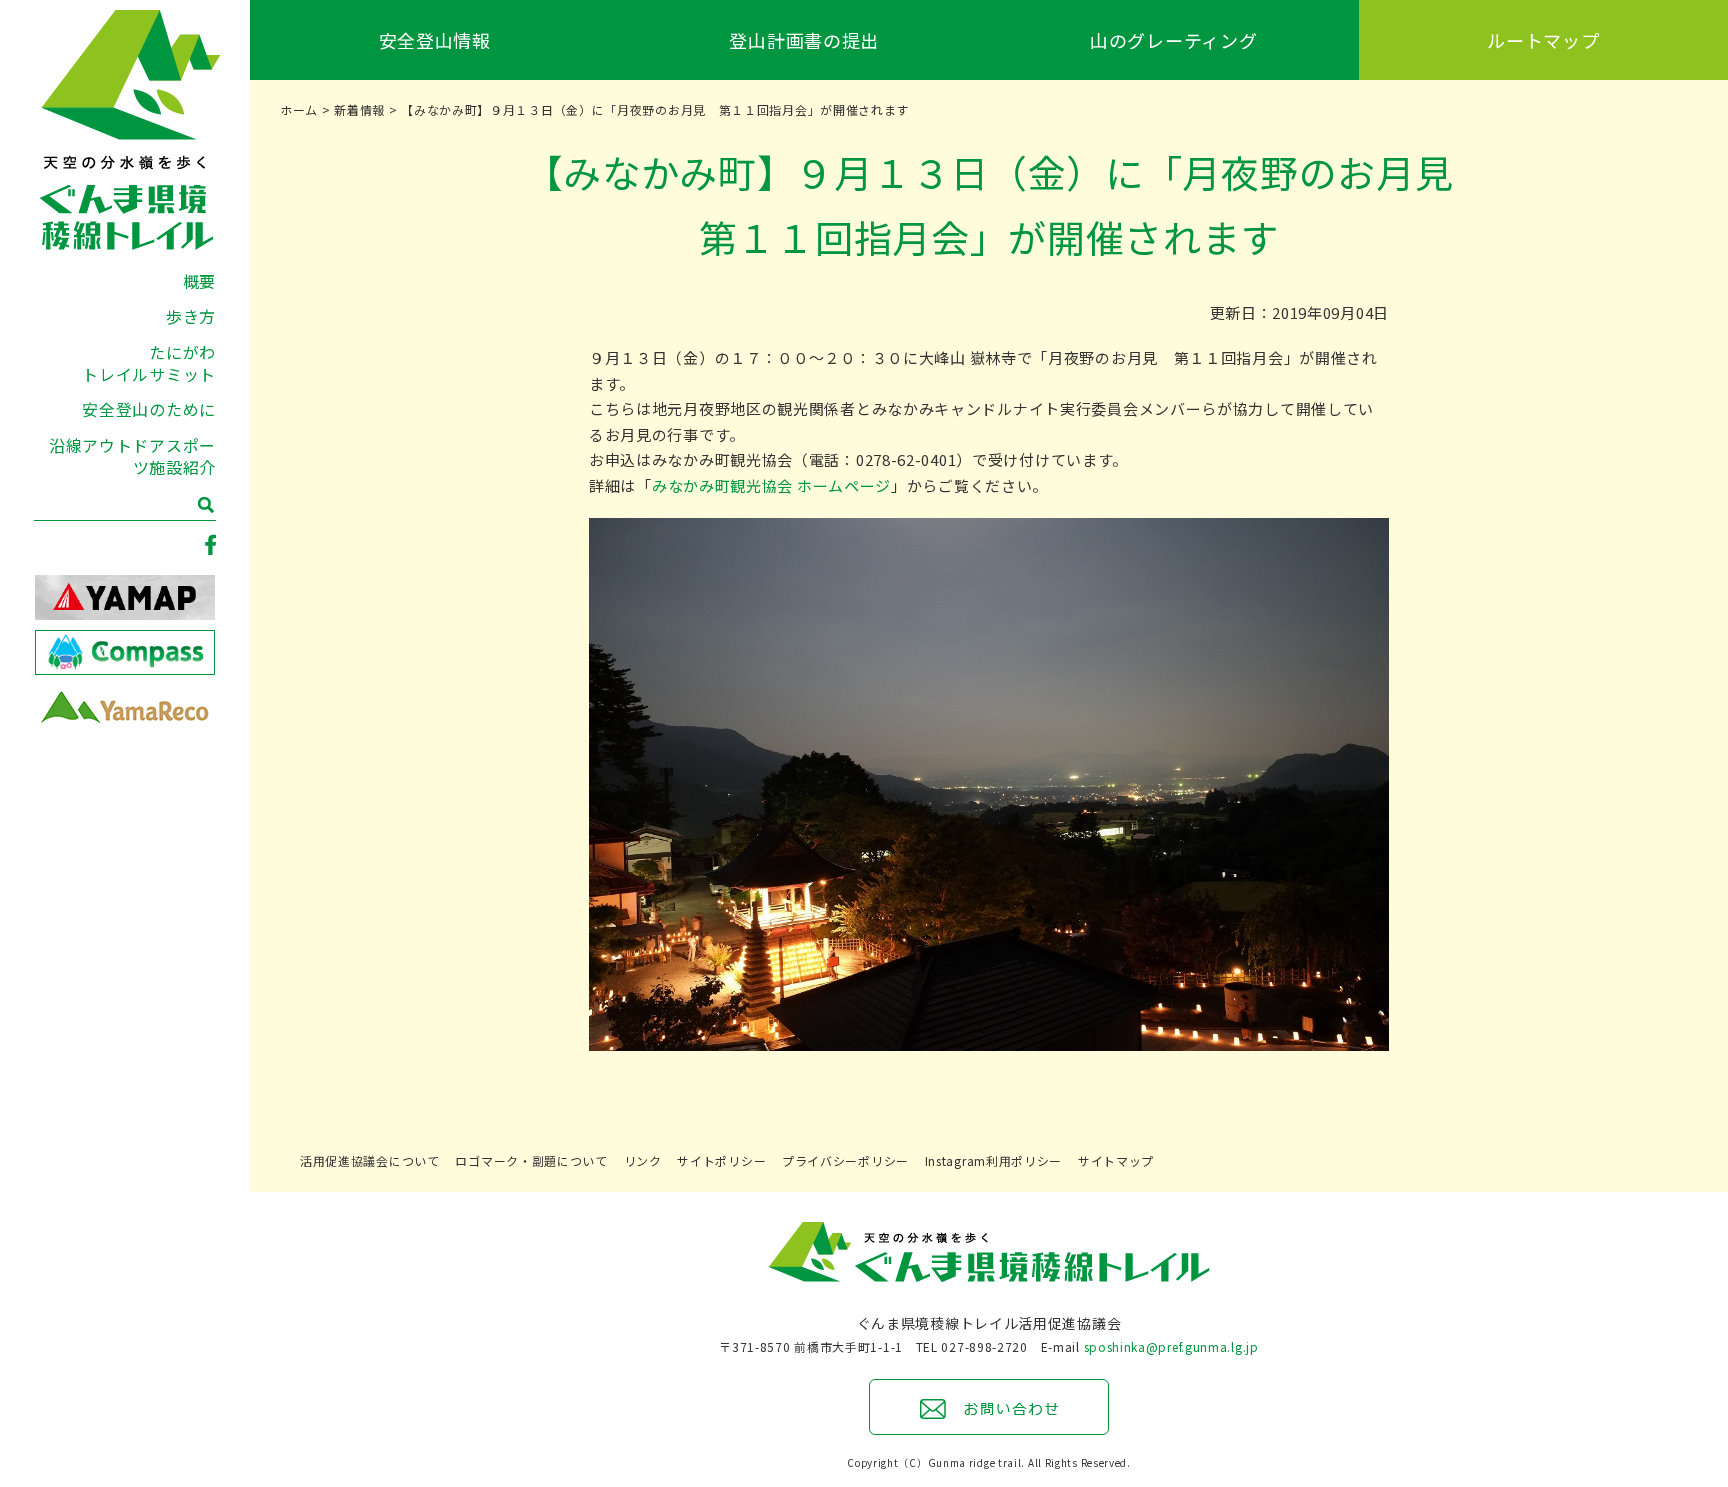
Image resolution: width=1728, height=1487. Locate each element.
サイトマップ (1116, 1160)
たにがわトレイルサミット (149, 363)
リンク (643, 1160)
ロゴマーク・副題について (531, 1160)
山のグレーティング (1173, 40)
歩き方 (191, 316)
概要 (199, 281)
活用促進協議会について (370, 1160)
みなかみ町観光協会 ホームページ (771, 485)
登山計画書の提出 (804, 40)
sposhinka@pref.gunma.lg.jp (1171, 1346)
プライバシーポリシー (845, 1160)
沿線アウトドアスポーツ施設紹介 (132, 456)
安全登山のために (149, 409)
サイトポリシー (721, 1160)
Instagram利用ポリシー (994, 1160)
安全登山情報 (435, 40)
